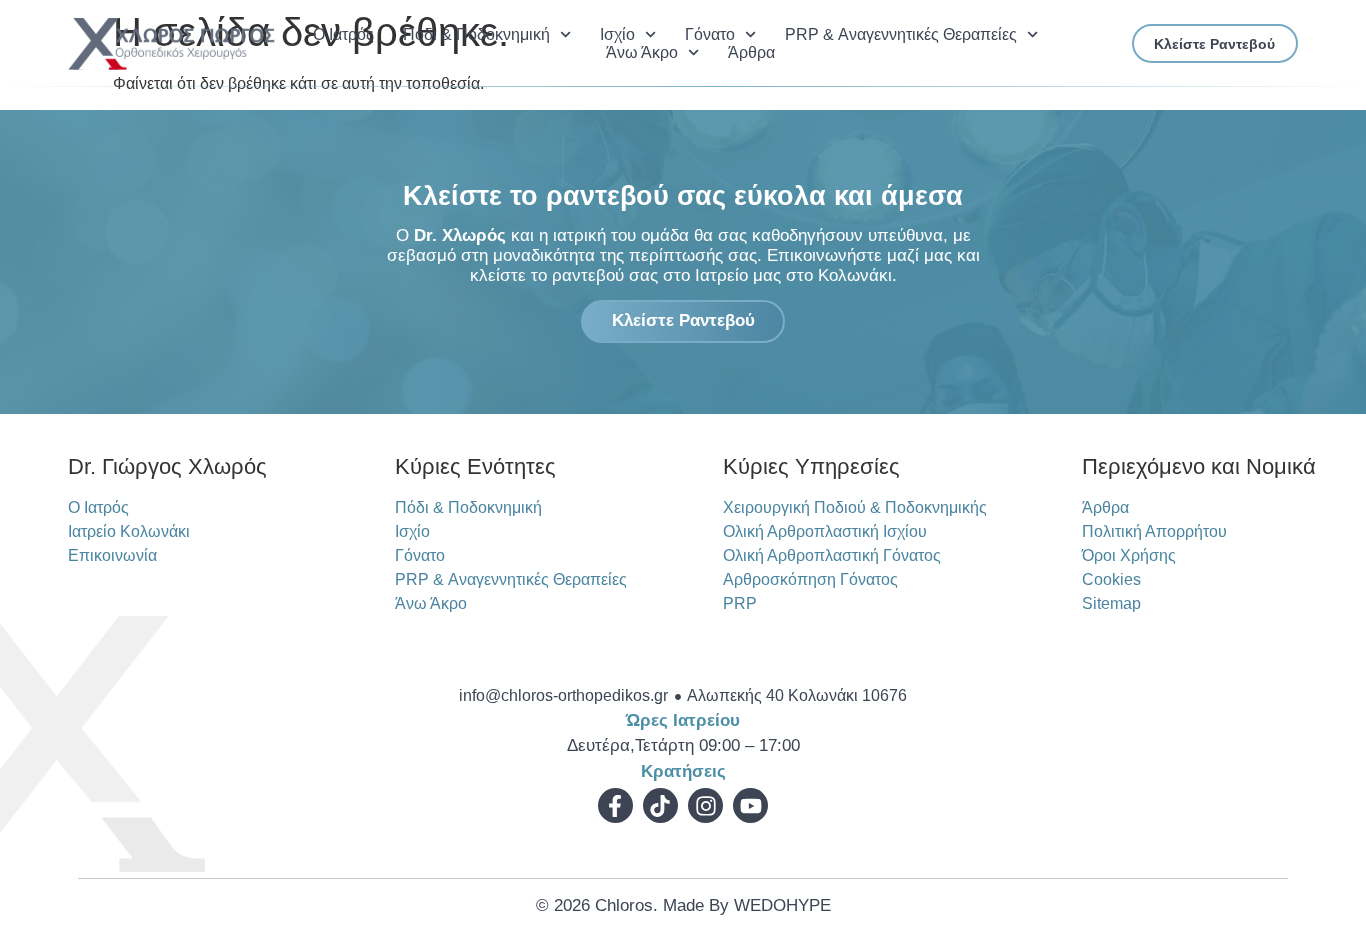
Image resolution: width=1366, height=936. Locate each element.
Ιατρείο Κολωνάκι (129, 531)
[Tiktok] (660, 805)
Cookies (1111, 579)
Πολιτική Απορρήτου (1154, 531)
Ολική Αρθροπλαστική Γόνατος (832, 555)
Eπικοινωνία (112, 555)
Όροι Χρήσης (1129, 555)
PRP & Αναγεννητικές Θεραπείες (901, 34)
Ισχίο (617, 34)
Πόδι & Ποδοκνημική (476, 34)
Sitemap (1111, 603)
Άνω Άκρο (642, 52)
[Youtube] (750, 805)
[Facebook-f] (615, 805)
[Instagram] (705, 805)
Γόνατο (710, 34)
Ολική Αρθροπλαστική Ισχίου (825, 531)
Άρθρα (751, 52)
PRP (740, 603)
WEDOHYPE (782, 905)
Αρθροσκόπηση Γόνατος (810, 579)
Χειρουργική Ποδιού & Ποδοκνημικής (855, 507)
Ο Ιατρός (343, 34)
